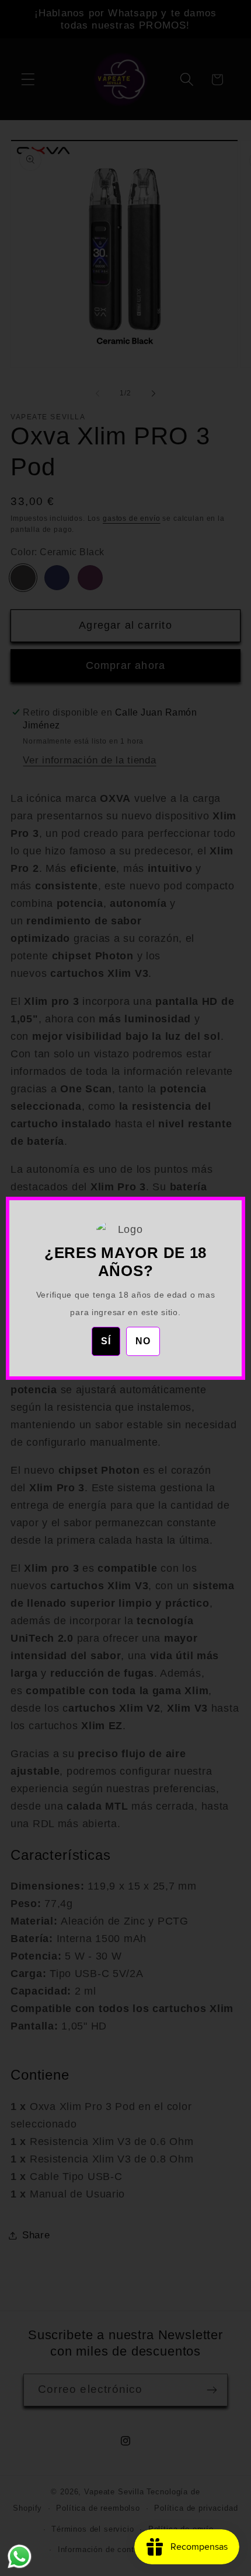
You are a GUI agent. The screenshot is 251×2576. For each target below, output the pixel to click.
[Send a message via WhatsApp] (20, 2556)
